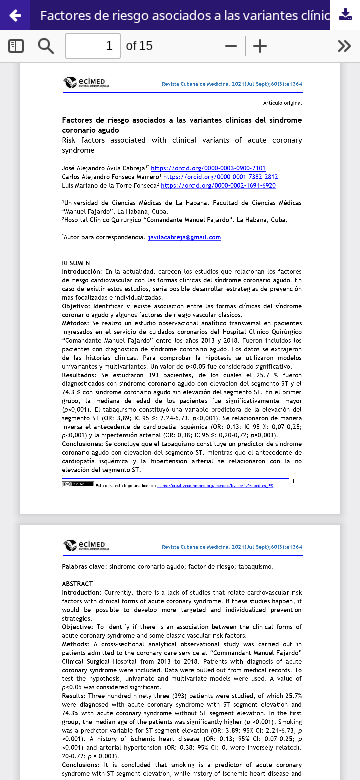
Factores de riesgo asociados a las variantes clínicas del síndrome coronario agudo (200, 15)
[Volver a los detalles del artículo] (15, 15)
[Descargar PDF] (345, 15)
